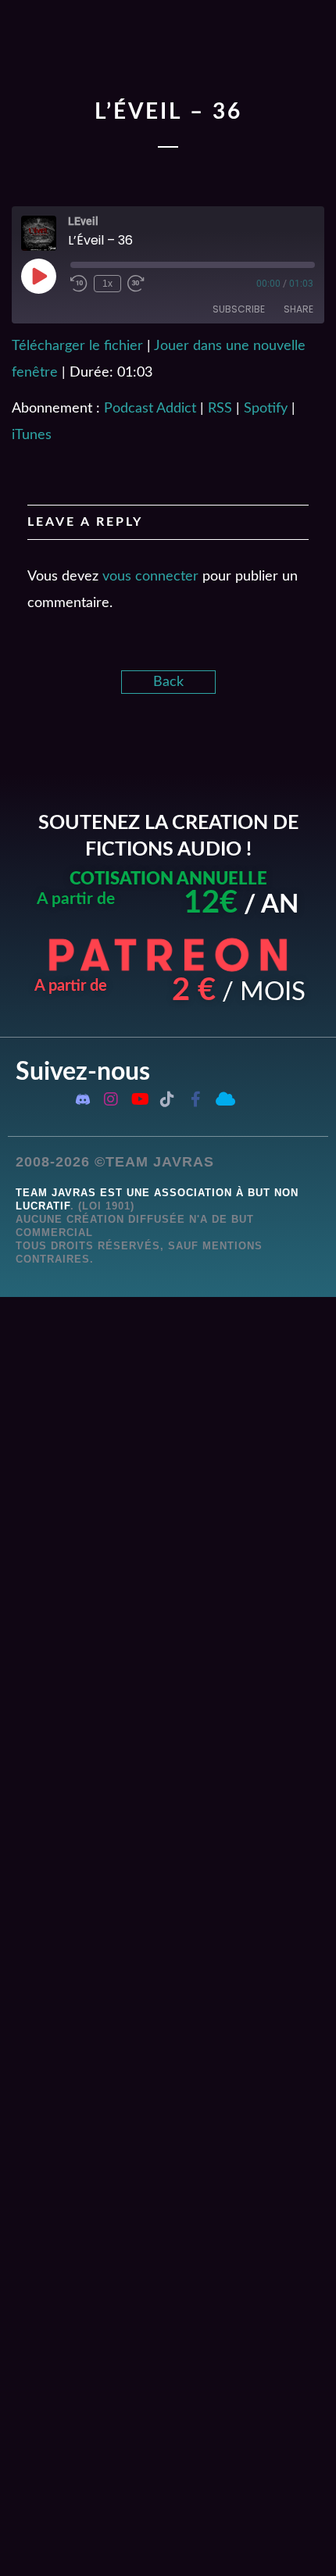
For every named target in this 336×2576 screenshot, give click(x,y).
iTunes (32, 435)
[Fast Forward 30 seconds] (136, 284)
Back (168, 682)
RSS (220, 409)
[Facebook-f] (195, 1099)
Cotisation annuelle (168, 879)
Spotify (266, 409)
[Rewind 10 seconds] (79, 284)
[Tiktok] (167, 1099)
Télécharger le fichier (77, 346)
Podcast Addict (150, 409)
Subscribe (239, 309)
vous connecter (150, 577)
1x (107, 284)
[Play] (38, 276)
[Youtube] (139, 1099)
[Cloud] (223, 1099)
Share (298, 309)
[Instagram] (111, 1099)
